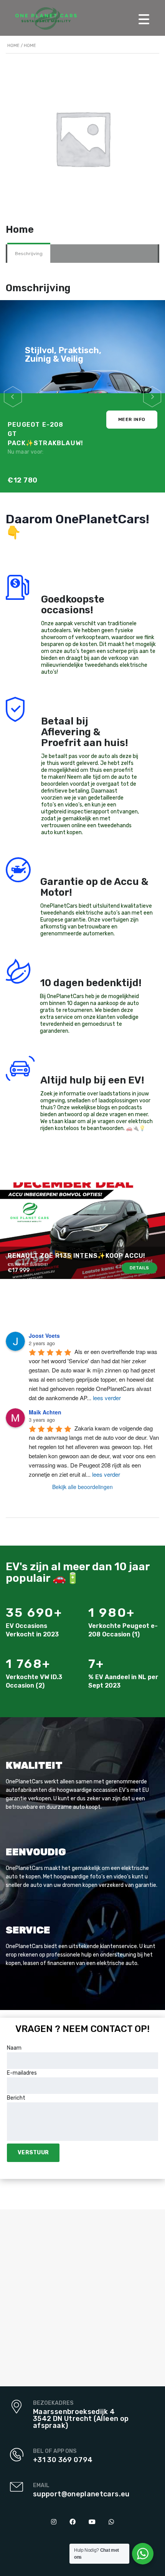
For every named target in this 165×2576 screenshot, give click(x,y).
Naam (14, 2048)
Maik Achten (45, 1412)
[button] (13, 397)
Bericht (16, 2098)
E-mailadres (22, 2073)
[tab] (29, 254)
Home (13, 46)
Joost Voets (44, 1336)
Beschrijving (29, 254)
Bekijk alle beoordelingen (82, 1487)
